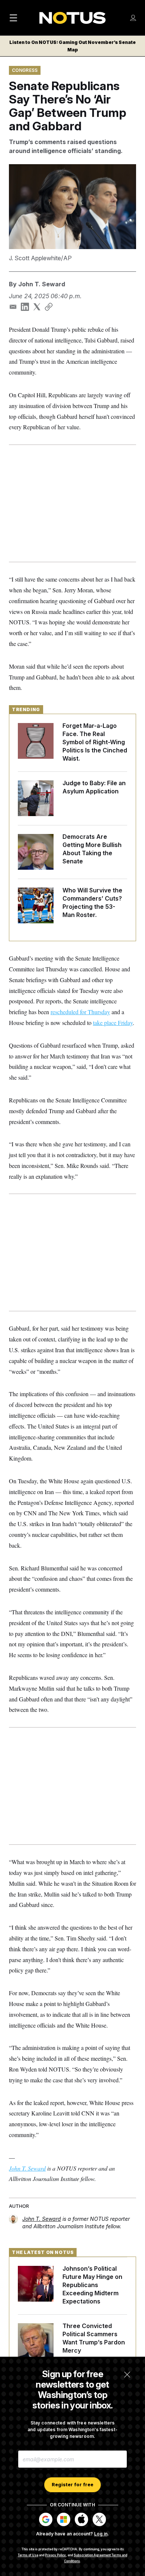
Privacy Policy (55, 2555)
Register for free (72, 2485)
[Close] (127, 2375)
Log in (101, 2534)
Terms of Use (28, 2555)
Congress (25, 70)
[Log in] (133, 18)
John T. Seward (42, 284)
